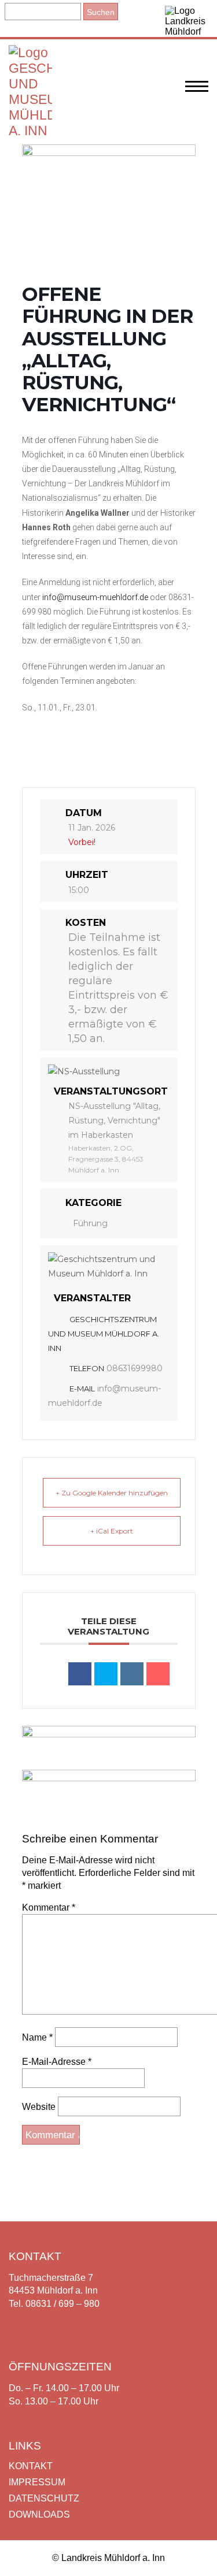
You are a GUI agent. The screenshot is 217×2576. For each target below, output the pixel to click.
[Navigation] (197, 92)
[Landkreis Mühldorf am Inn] (187, 18)
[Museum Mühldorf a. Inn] (30, 131)
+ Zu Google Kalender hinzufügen (112, 1493)
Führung (90, 1223)
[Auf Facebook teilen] (80, 1674)
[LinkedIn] (132, 1674)
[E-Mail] (158, 1674)
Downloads (39, 2514)
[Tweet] (106, 1674)
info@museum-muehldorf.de (95, 597)
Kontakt (31, 2466)
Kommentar (49, 1907)
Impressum (37, 2482)
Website (39, 2107)
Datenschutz (44, 2498)
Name (37, 2037)
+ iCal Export (112, 1531)
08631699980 (135, 1368)
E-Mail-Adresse (57, 2062)
